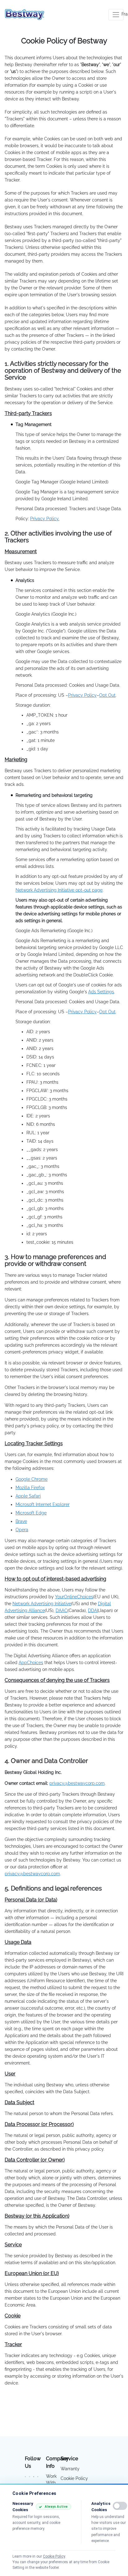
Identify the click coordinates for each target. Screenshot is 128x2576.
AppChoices (31, 1663)
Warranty (70, 2469)
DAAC (62, 1610)
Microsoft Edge (31, 1513)
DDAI (93, 1610)
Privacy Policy (82, 695)
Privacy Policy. (45, 519)
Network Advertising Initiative (42, 1604)
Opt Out (107, 695)
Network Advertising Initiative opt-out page (59, 890)
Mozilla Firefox (30, 1488)
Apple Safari (28, 1496)
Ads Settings (101, 992)
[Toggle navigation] (116, 15)
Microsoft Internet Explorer (43, 1504)
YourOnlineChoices (74, 1597)
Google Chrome (32, 1479)
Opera (22, 1530)
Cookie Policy (74, 2478)
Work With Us (51, 2483)
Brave (21, 1521)
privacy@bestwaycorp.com (77, 1783)
